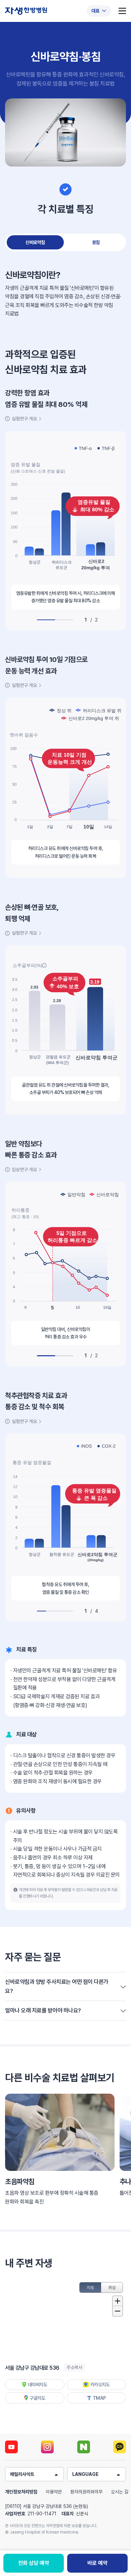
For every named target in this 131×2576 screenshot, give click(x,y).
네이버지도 (38, 2385)
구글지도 (37, 2398)
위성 (112, 2287)
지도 (91, 2287)
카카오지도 (100, 2385)
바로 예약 (97, 2563)
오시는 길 (120, 2492)
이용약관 (54, 2492)
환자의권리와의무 (86, 2492)
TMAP (99, 2398)
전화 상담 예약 (34, 2563)
